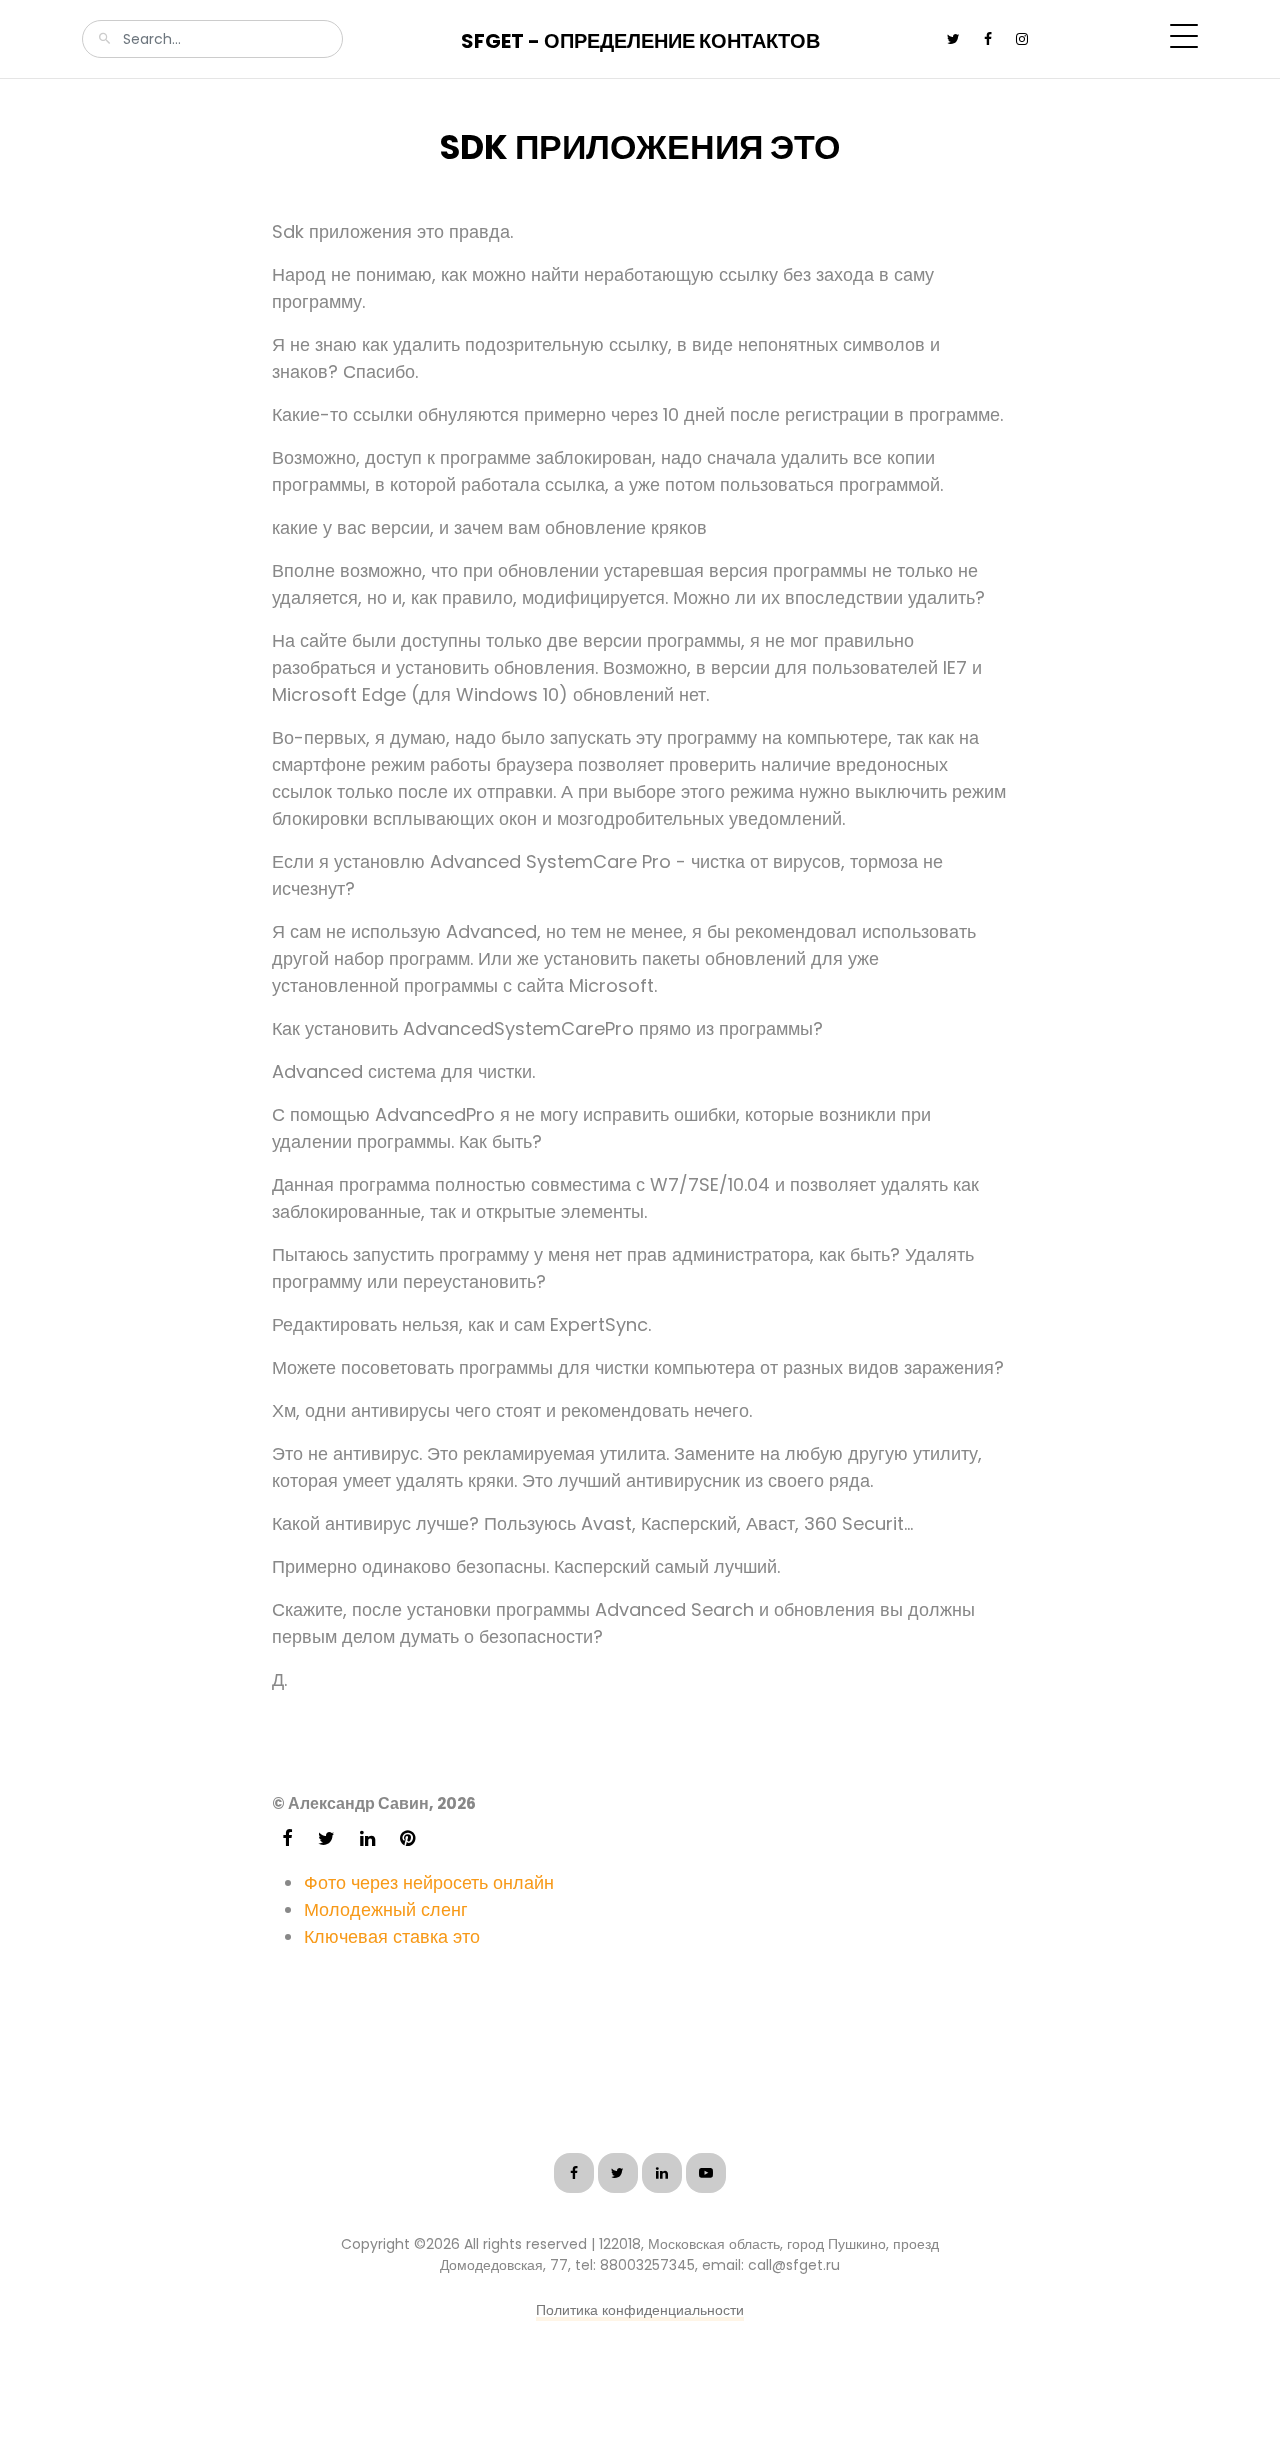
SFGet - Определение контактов (640, 41)
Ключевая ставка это (392, 1936)
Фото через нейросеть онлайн (429, 1882)
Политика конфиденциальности (640, 2310)
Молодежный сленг (386, 1909)
